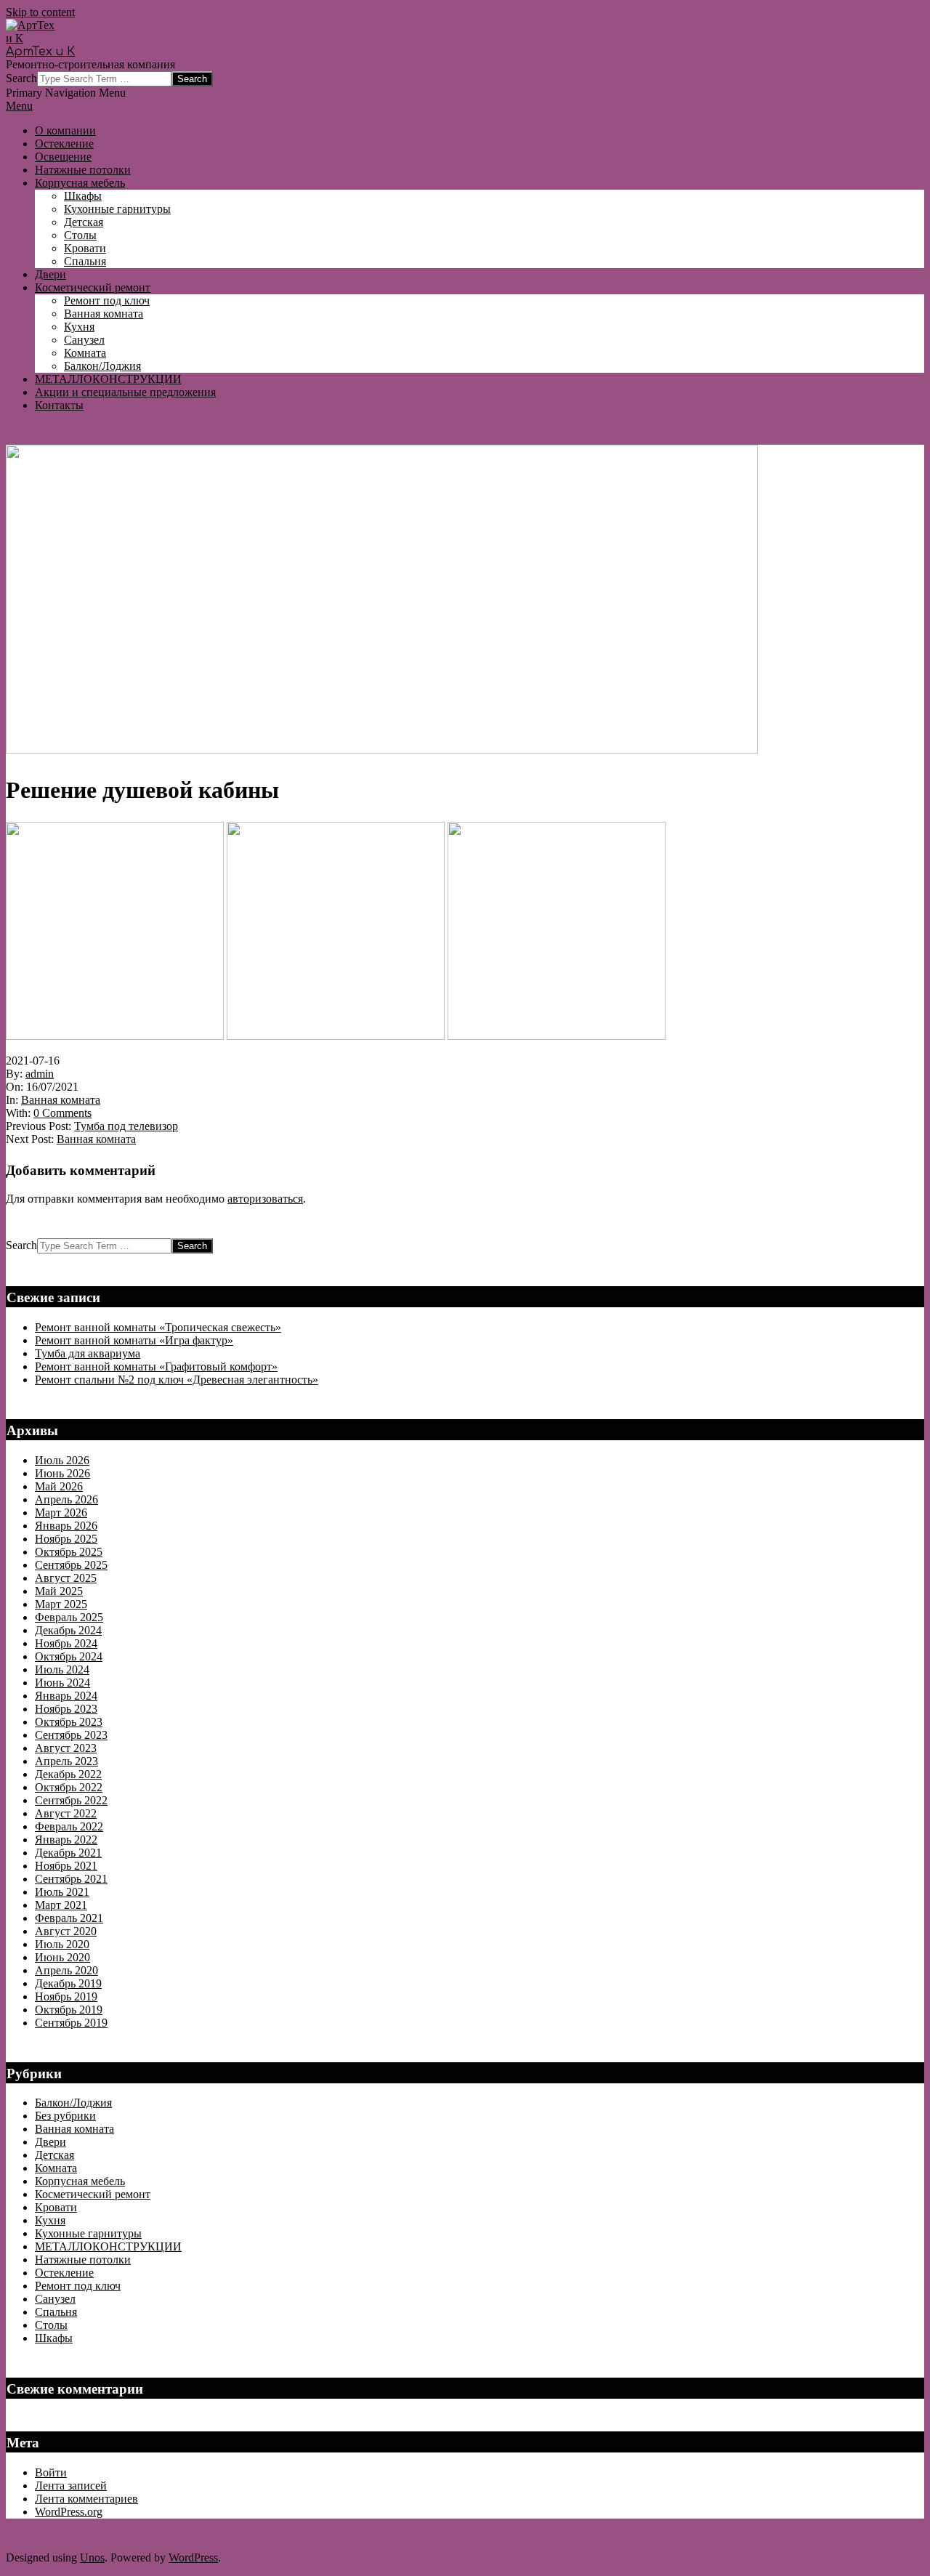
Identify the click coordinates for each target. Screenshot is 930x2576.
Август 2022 (66, 1813)
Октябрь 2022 (69, 1787)
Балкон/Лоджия (73, 2103)
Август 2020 (66, 1931)
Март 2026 (61, 1513)
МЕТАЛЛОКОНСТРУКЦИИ (108, 2246)
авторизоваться (265, 1199)
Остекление (64, 2273)
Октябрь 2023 (69, 1722)
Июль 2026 (62, 1460)
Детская (54, 2155)
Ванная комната (61, 1100)
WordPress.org (69, 2512)
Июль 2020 (62, 1944)
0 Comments (62, 1113)
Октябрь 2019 (69, 2010)
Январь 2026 (66, 1526)
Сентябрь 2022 (71, 1800)
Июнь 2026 (62, 1473)
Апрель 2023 (66, 1761)
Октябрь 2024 (69, 1656)
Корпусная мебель (80, 2181)
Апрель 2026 (66, 1499)
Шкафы (54, 2338)
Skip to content (40, 12)
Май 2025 (59, 1591)
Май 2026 (59, 1486)
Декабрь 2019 (68, 1983)
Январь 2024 (66, 1696)
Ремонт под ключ (78, 2286)
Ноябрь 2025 (66, 1539)
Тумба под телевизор (126, 1126)
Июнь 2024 (62, 1683)
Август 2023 (66, 1748)
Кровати (56, 2207)
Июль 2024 (62, 1669)
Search (21, 78)
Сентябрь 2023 (71, 1735)
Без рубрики (65, 2116)
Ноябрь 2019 (66, 1996)
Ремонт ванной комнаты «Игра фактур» (134, 1340)
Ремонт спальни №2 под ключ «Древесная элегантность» (177, 1380)
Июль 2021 (62, 1892)
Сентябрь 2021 (71, 1879)
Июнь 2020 (62, 1957)
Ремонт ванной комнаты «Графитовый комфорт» (156, 1366)
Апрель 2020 (66, 1970)
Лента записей (71, 2486)
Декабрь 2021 (68, 1853)
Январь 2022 (66, 1840)
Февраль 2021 (69, 1918)
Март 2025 (61, 1604)
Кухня (50, 2220)
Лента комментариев (86, 2499)
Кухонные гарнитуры (88, 2233)
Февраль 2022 (69, 1826)
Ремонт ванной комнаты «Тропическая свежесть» (158, 1327)
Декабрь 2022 (68, 1774)
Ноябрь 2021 (66, 1866)
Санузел (55, 2299)
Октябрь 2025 (69, 1552)
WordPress (193, 2557)
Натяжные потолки (83, 2260)
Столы (51, 2325)
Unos (92, 2557)
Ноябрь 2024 (66, 1643)
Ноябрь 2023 (66, 1709)
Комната (56, 2168)
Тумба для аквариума (88, 1353)
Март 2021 (61, 1905)
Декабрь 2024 (68, 1630)
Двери (50, 2142)
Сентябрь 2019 (71, 2023)
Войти (51, 2472)
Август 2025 (66, 1578)
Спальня (56, 2312)
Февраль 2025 (69, 1617)
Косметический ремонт (93, 2194)
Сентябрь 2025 (71, 1565)
